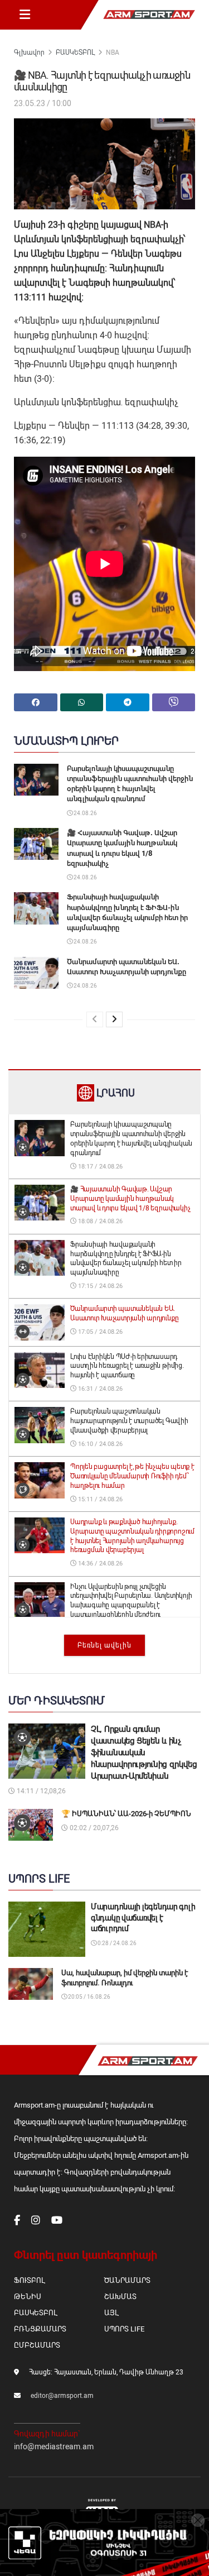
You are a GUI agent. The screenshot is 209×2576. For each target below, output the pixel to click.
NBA (113, 52)
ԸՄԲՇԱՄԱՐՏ (37, 2345)
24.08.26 (85, 813)
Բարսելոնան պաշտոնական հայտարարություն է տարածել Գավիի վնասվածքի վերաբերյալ (129, 1421)
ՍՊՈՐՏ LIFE (124, 2329)
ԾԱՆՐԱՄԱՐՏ (127, 2280)
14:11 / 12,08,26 (40, 1791)
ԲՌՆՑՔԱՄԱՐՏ (40, 2329)
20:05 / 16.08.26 (89, 1997)
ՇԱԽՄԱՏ (120, 2297)
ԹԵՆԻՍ (28, 2297)
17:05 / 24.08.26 (99, 1332)
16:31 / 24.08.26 (99, 1389)
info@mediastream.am (54, 2446)
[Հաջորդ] (114, 1019)
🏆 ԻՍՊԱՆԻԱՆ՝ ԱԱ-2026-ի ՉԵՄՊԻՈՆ (126, 1814)
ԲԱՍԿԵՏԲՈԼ (75, 52)
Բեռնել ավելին (104, 1645)
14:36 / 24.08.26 (99, 1564)
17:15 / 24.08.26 (99, 1286)
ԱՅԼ (111, 2313)
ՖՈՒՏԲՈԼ (29, 2280)
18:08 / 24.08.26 (99, 1221)
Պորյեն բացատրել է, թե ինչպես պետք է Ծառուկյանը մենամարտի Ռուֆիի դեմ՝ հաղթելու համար (132, 1476)
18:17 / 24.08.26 (99, 1167)
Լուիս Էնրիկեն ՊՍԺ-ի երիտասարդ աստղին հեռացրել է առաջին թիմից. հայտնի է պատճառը (127, 1366)
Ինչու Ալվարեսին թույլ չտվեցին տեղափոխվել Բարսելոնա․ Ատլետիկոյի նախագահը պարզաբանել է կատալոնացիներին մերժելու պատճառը (131, 1605)
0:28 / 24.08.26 (116, 1943)
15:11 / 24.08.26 (99, 1499)
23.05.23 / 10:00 (43, 103)
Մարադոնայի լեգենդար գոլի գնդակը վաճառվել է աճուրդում (143, 1917)
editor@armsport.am (62, 2396)
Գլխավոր (29, 52)
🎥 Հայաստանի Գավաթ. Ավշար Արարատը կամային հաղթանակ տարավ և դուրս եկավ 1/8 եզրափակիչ (130, 1199)
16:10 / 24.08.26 (99, 1444)
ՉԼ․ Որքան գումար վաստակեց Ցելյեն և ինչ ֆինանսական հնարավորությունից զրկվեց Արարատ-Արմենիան (144, 1753)
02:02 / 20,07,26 (93, 1828)
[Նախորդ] (95, 1019)
